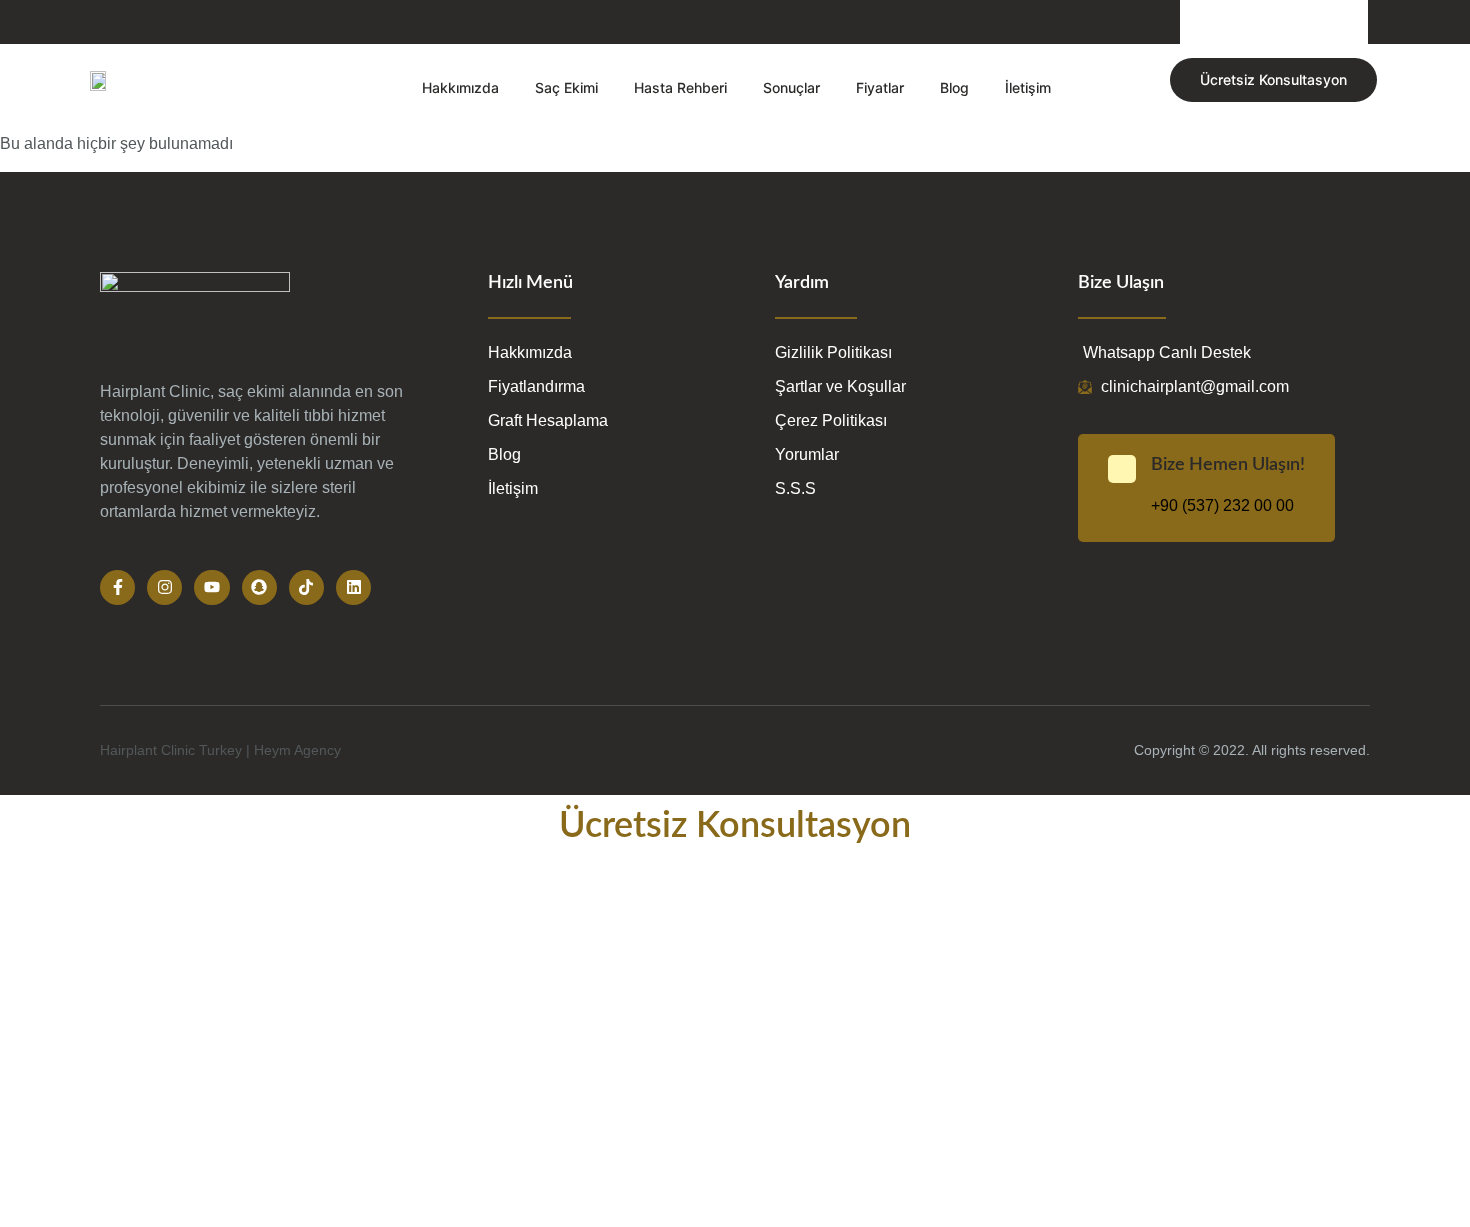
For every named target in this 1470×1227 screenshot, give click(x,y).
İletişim (1028, 87)
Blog (954, 87)
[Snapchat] (259, 587)
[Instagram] (164, 587)
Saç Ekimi (566, 87)
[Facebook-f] (117, 587)
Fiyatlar (880, 87)
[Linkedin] (353, 587)
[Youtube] (211, 587)
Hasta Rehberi (680, 87)
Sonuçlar (791, 87)
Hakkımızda (460, 87)
